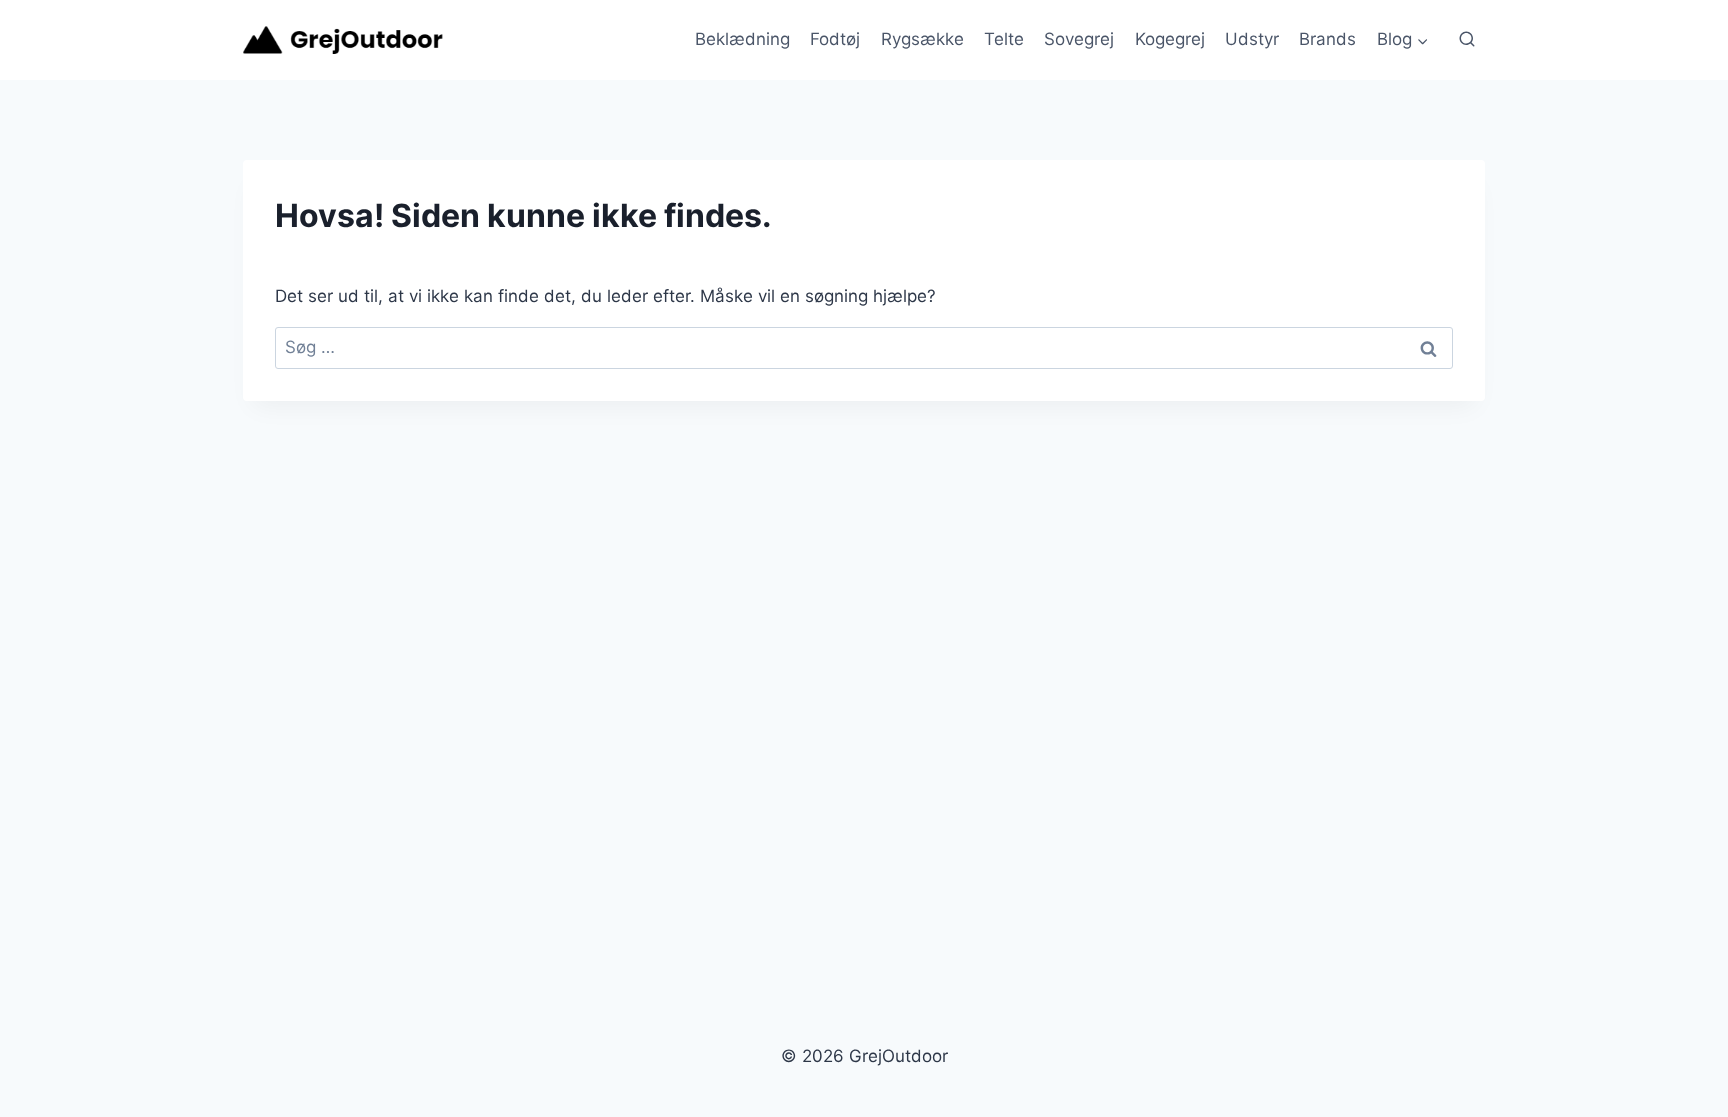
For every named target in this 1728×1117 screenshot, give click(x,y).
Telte (1004, 39)
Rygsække (922, 39)
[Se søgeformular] (1467, 40)
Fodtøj (835, 39)
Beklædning (742, 39)
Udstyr (1252, 39)
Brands (1327, 39)
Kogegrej (1170, 39)
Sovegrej (1079, 39)
